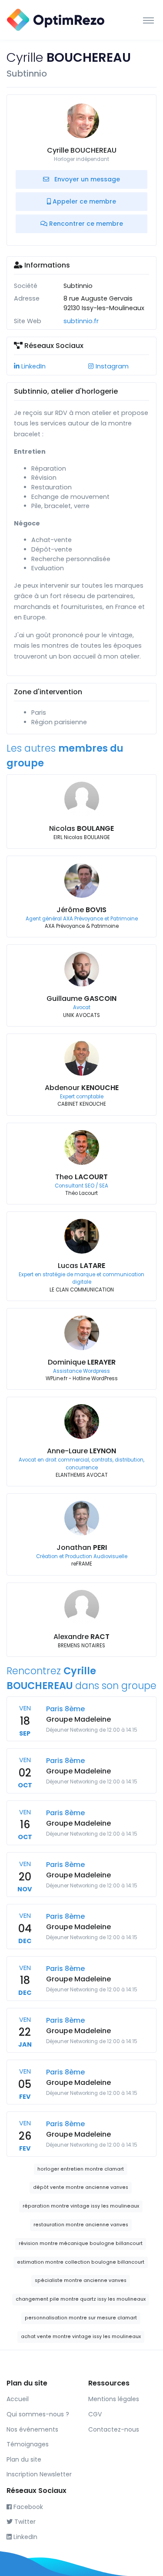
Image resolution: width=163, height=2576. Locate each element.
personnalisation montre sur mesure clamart (81, 2318)
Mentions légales (114, 2399)
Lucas (81, 1266)
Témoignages (28, 2444)
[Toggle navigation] (148, 20)
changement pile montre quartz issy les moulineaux (81, 2299)
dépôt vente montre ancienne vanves (81, 2187)
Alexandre (81, 1637)
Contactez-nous (114, 2429)
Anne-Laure (81, 1451)
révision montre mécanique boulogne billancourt (81, 2243)
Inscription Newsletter (39, 2474)
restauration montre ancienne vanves (81, 2225)
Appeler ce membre (83, 201)
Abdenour (82, 1088)
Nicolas (81, 828)
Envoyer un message (86, 179)
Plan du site (24, 2459)
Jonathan (82, 1547)
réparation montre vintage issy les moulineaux (81, 2206)
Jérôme (81, 910)
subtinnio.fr (81, 321)
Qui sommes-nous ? (38, 2414)
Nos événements (32, 2429)
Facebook (27, 2507)
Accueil (18, 2399)
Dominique (82, 1362)
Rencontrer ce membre (85, 224)
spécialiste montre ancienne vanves (81, 2280)
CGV (95, 2414)
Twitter (24, 2522)
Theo (81, 1177)
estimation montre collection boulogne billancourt (81, 2262)
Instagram (111, 366)
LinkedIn (33, 366)
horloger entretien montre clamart (81, 2169)
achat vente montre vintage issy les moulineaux (81, 2337)
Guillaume (81, 999)
